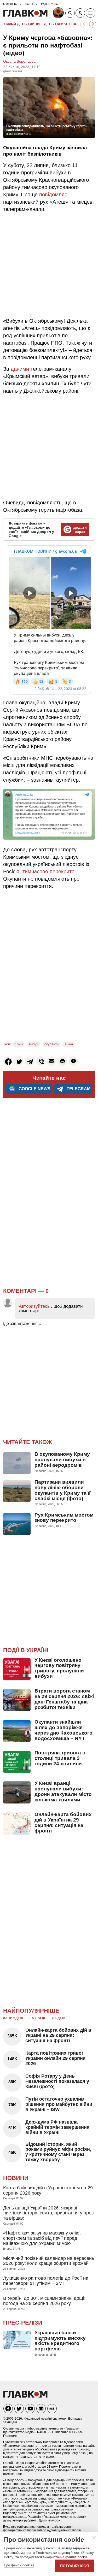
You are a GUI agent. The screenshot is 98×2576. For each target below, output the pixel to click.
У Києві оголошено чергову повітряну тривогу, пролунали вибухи (59, 1668)
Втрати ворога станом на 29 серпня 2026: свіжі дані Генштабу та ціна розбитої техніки (64, 1699)
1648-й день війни (22, 24)
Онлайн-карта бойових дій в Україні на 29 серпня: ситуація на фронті (63, 1823)
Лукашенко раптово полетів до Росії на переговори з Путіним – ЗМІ (46, 2281)
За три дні (38, 2018)
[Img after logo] (59, 14)
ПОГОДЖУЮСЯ (74, 2566)
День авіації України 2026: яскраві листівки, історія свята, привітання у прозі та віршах (49, 2213)
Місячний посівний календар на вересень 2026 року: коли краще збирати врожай (49, 2261)
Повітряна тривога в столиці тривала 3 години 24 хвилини (60, 1758)
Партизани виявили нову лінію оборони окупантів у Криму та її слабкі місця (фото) (62, 1490)
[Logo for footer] (25, 2396)
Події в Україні (26, 1650)
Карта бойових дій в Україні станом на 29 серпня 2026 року (48, 2190)
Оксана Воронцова (19, 61)
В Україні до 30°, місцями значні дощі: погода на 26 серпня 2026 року (44, 2301)
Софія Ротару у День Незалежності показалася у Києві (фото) (57, 2081)
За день (59, 2018)
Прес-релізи (23, 2323)
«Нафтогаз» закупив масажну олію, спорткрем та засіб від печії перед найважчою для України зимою (42, 2238)
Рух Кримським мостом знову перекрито (64, 1518)
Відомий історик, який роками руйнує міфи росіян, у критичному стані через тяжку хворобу (58, 2152)
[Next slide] (93, 24)
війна (69, 1044)
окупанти (51, 1044)
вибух (34, 1044)
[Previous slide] (84, 24)
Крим (19, 1044)
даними (20, 369)
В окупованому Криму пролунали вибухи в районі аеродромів (62, 1460)
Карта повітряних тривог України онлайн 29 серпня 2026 (56, 2058)
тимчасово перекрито (48, 871)
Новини (16, 2178)
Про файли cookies (19, 2565)
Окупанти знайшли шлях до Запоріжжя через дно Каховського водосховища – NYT (64, 1730)
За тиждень (14, 2018)
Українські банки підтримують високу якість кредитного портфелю (60, 2341)
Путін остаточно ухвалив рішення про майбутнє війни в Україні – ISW (59, 2104)
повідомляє (53, 194)
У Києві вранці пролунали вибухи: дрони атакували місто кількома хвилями (63, 1791)
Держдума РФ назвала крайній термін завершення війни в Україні (57, 2127)
